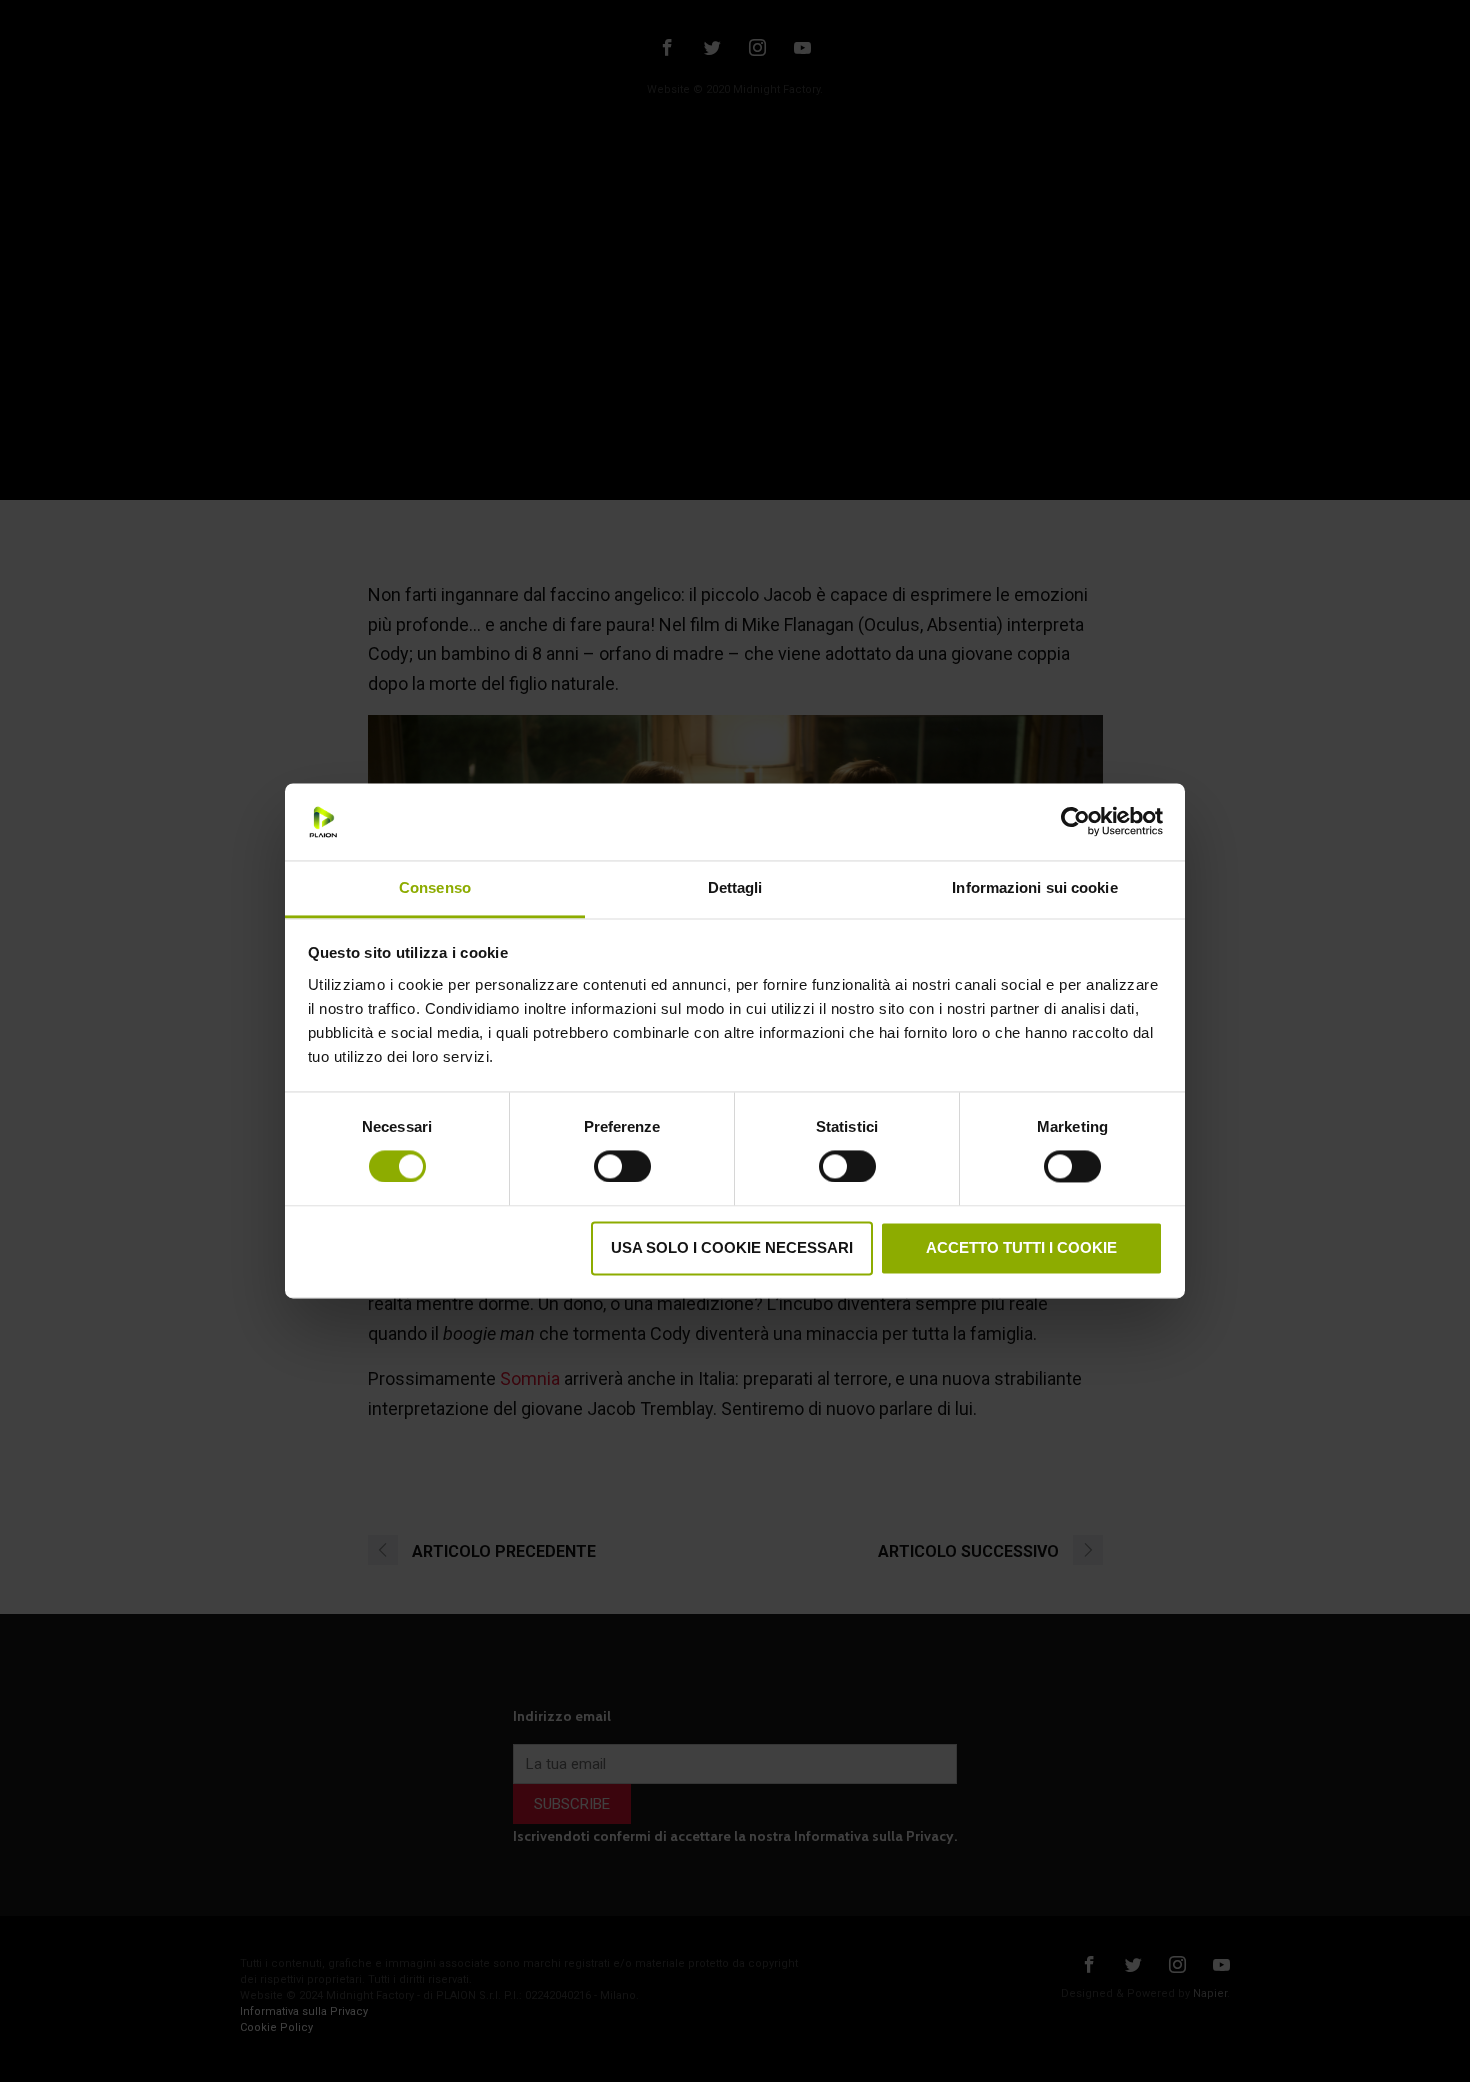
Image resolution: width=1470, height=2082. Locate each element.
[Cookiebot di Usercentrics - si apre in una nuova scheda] (1075, 822)
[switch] (622, 1164)
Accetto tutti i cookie (1021, 1247)
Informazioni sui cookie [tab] (1034, 887)
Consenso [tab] (435, 887)
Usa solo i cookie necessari (732, 1247)
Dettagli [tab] (735, 887)
